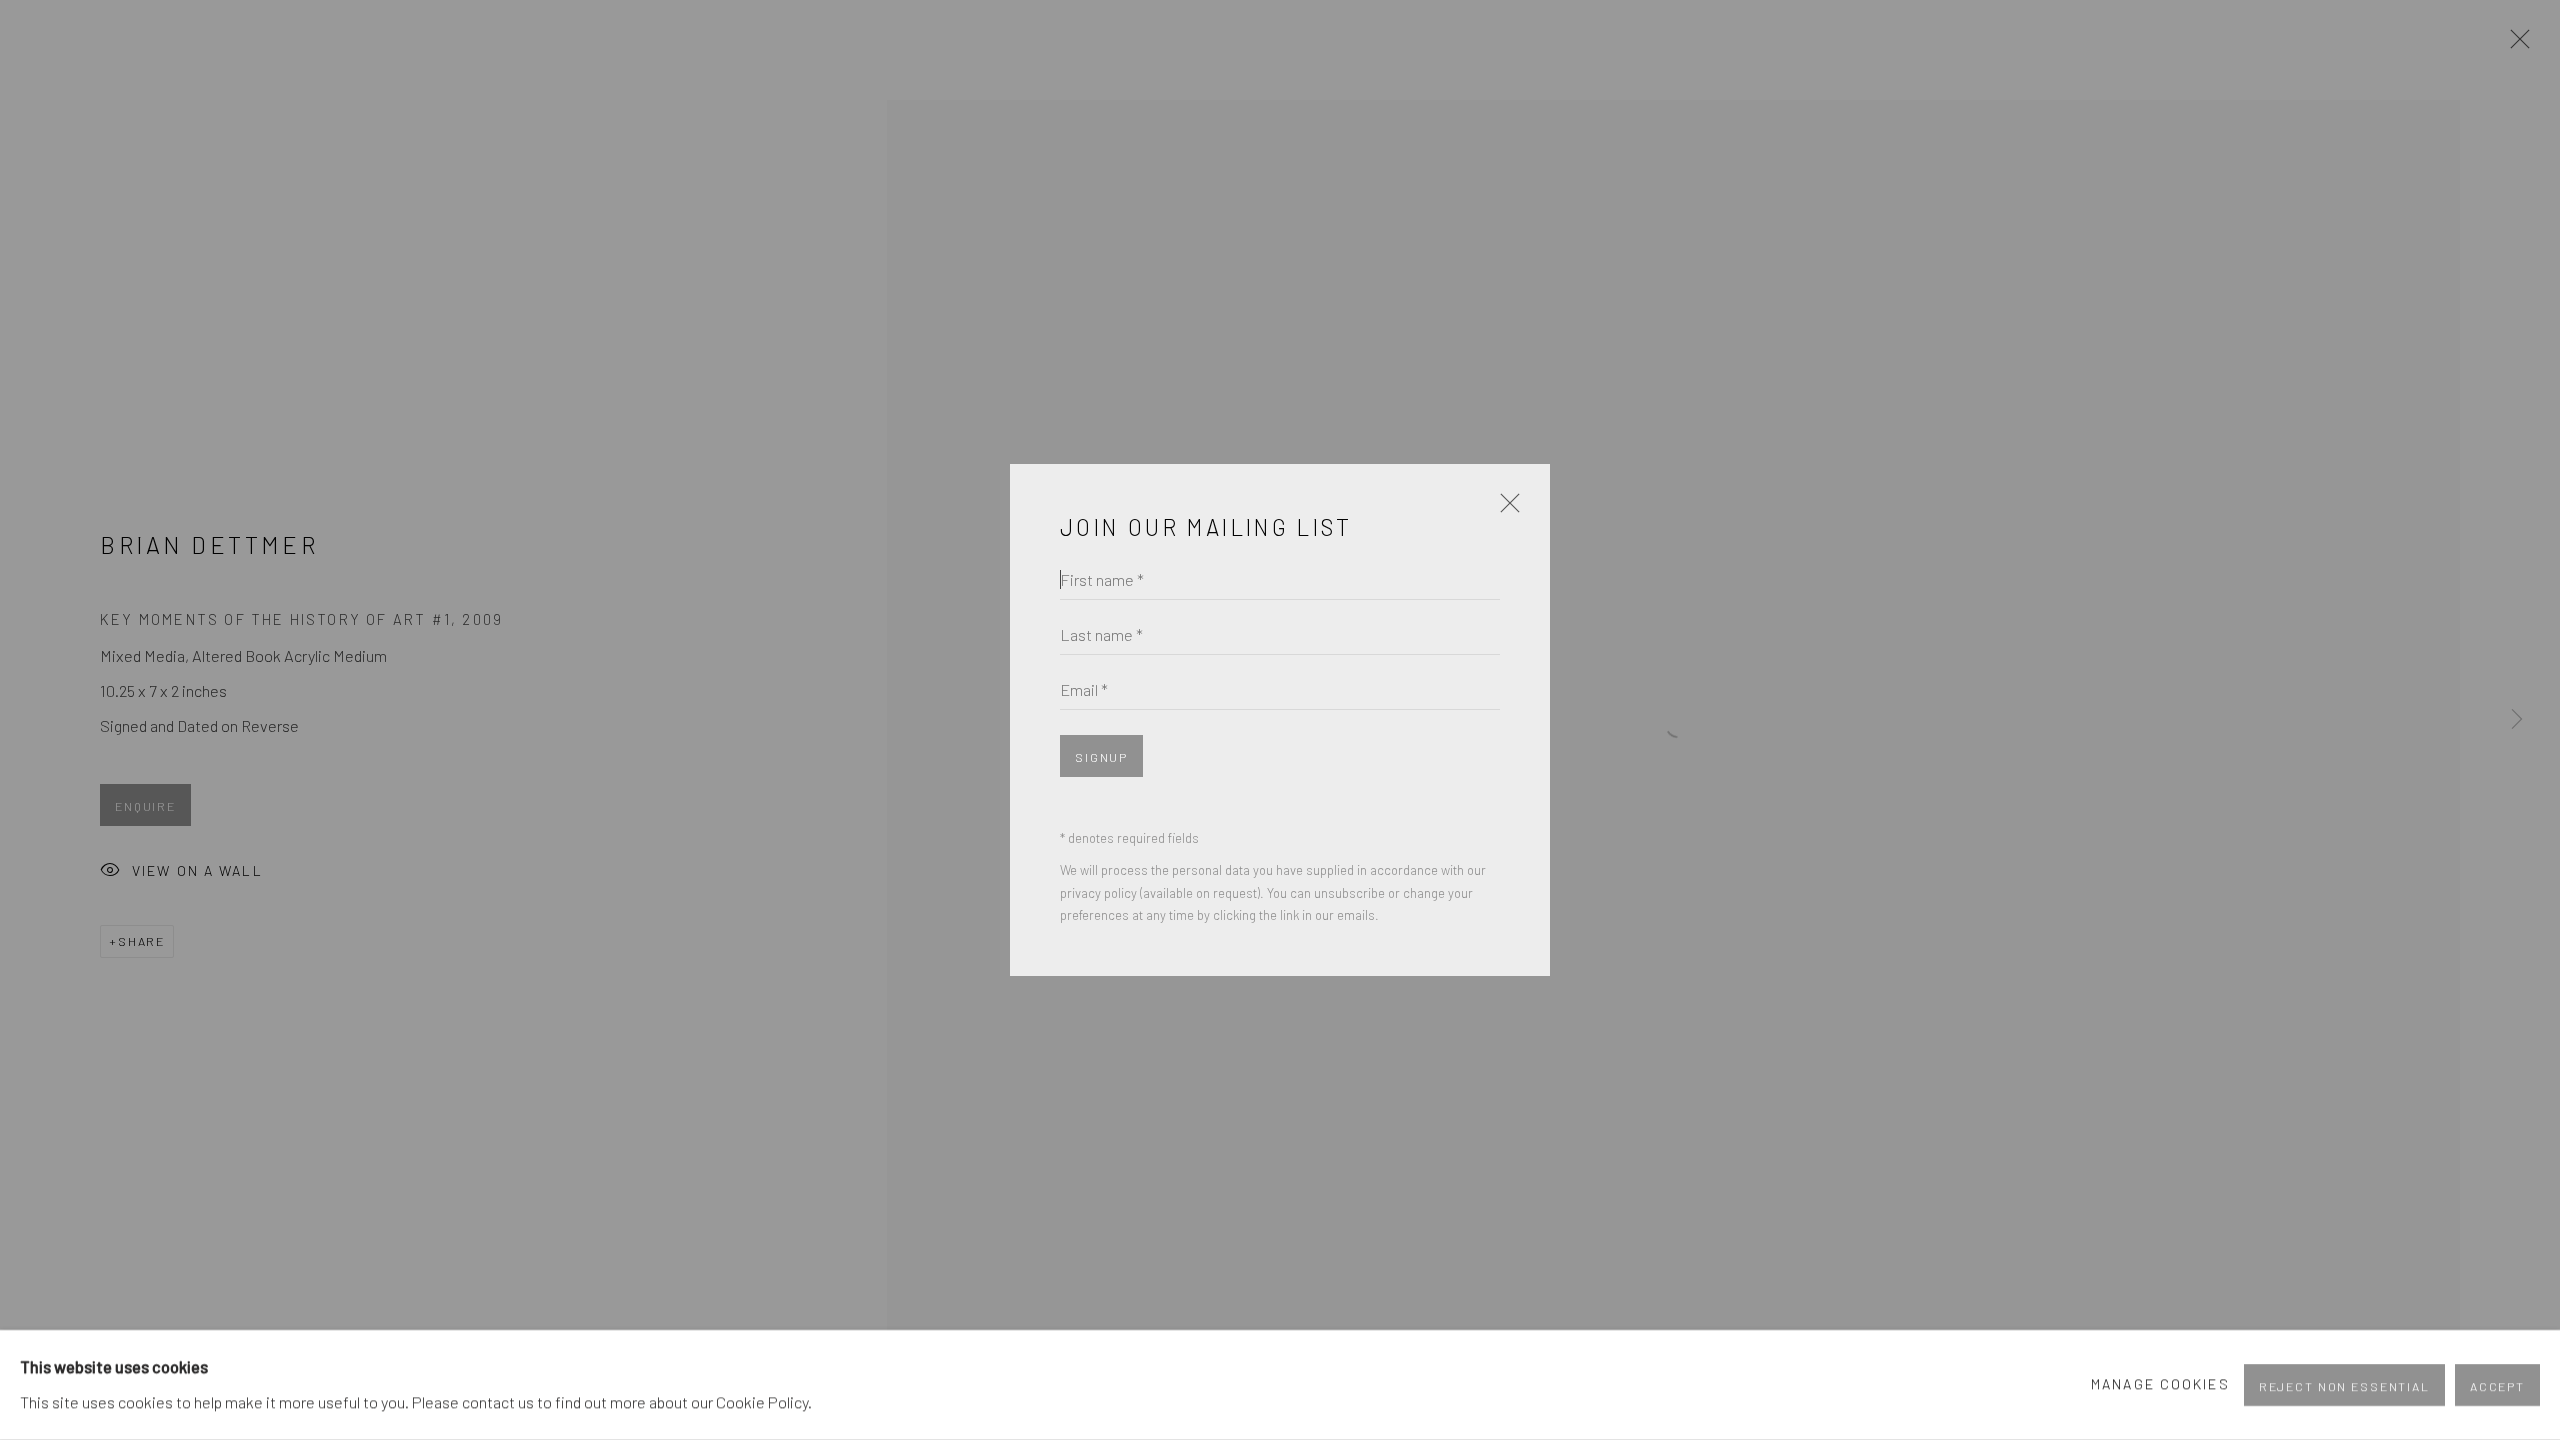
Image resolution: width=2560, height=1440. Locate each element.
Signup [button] (1101, 757)
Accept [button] (2497, 1386)
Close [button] (1505, 511)
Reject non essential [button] (2344, 1386)
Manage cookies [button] (2160, 1384)
